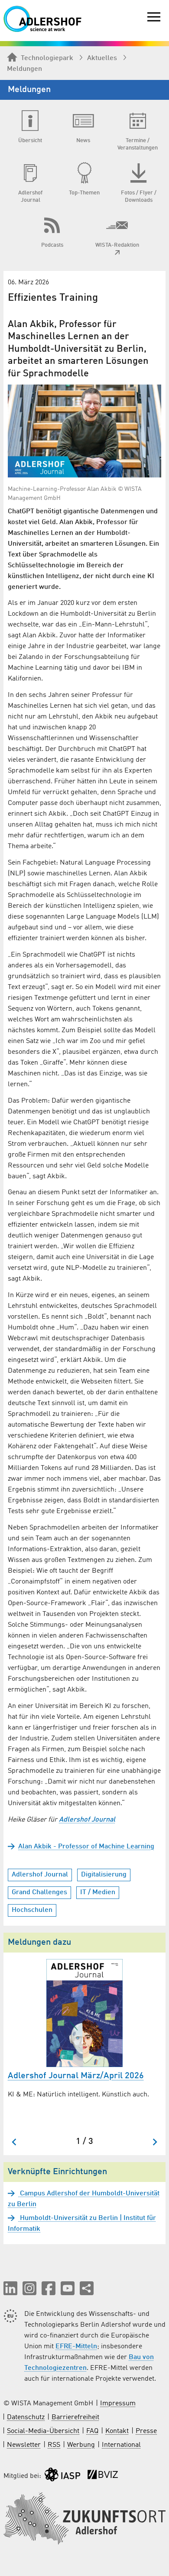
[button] (10, 2288)
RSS (54, 2445)
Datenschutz (26, 2417)
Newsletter (24, 2445)
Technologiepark (47, 58)
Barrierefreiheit (75, 2417)
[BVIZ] (103, 2476)
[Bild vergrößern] (84, 431)
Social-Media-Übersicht (43, 2431)
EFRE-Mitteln (76, 2347)
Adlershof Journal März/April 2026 (76, 2076)
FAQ (92, 2431)
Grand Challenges (39, 1892)
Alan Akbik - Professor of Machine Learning (86, 1847)
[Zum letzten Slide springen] (15, 2142)
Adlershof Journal (40, 1875)
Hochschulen (32, 1910)
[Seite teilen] (87, 2288)
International (121, 2445)
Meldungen (24, 69)
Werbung (81, 2445)
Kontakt (117, 2431)
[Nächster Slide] (154, 2142)
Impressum (118, 2404)
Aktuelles (102, 58)
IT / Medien (98, 1892)
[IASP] (62, 2476)
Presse (146, 2431)
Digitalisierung (104, 1875)
